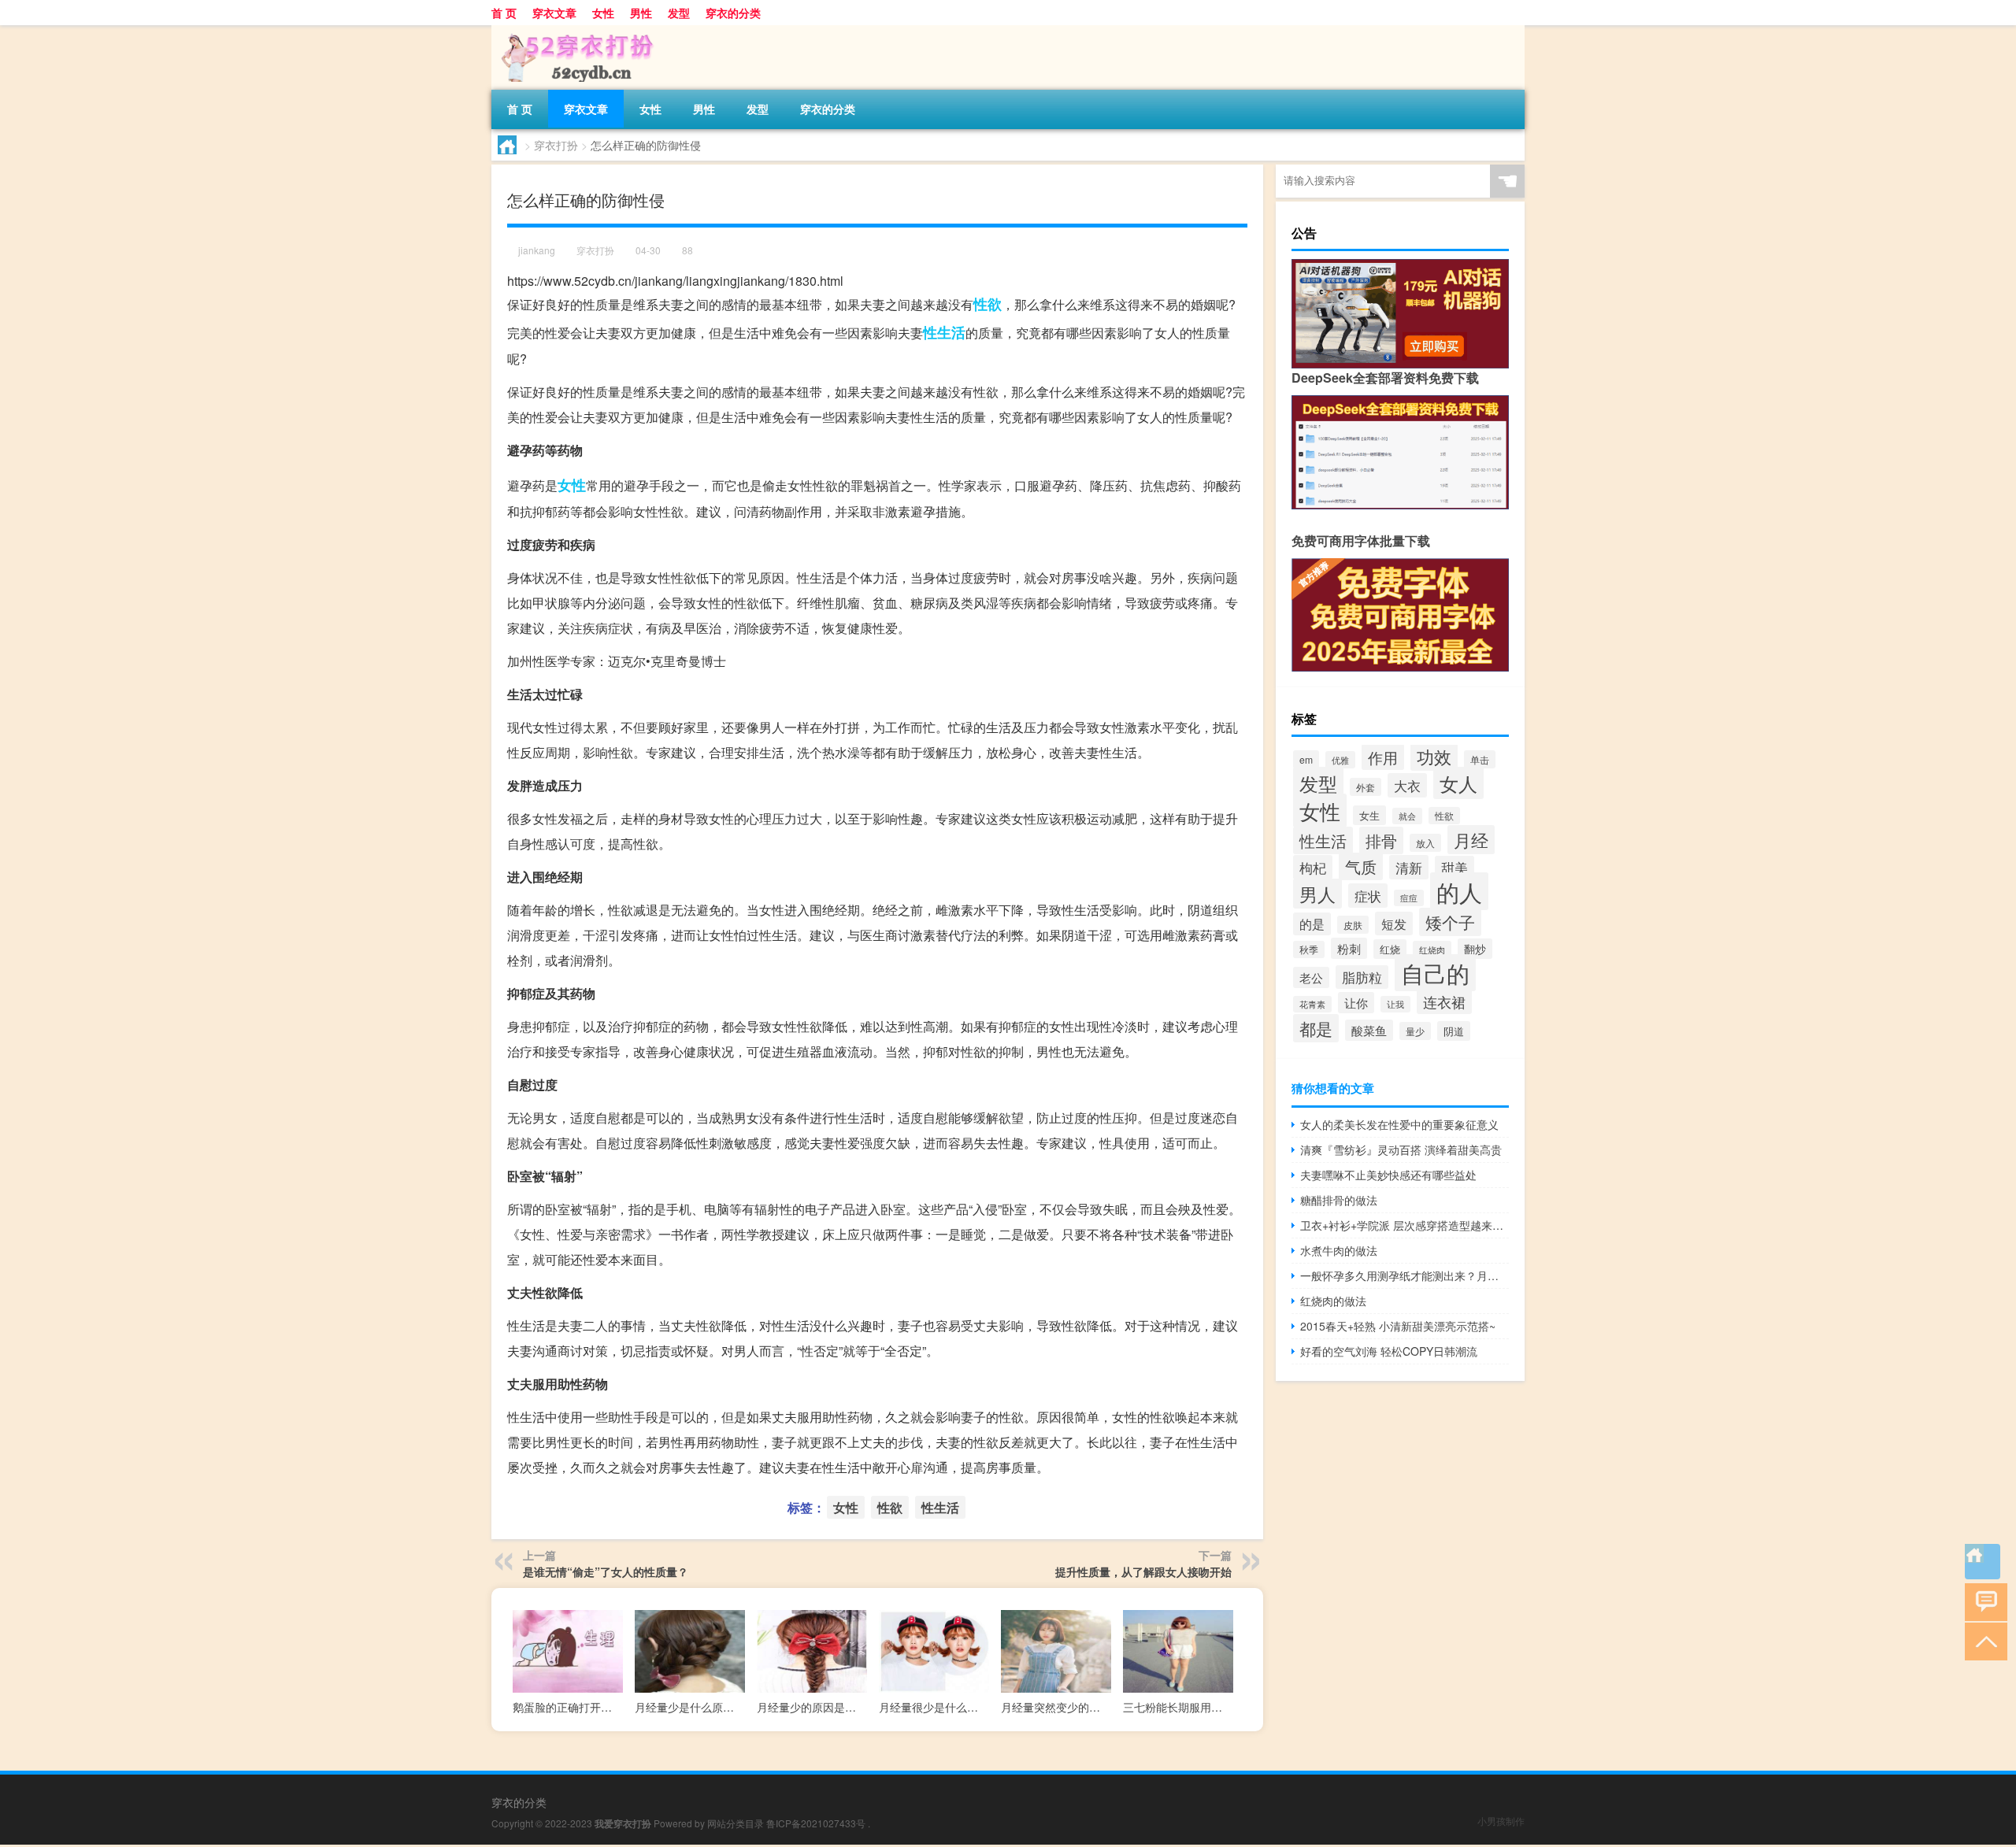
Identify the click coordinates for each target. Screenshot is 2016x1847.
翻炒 (1475, 949)
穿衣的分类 (733, 13)
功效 (1434, 756)
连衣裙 (1444, 1001)
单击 (1480, 759)
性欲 (988, 304)
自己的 (1435, 973)
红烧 (1390, 949)
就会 (1407, 816)
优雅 (1340, 760)
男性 (641, 13)
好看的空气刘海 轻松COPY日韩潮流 (1389, 1351)
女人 (1458, 783)
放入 (1425, 843)
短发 (1394, 923)
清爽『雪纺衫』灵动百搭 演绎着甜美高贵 (1401, 1149)
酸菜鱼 (1369, 1030)
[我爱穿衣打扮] (574, 31)
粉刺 (1349, 948)
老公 (1311, 977)
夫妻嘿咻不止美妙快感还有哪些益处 (1388, 1175)
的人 (1459, 891)
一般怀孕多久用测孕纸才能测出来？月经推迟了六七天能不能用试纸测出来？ (1405, 1275)
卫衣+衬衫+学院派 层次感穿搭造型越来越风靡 (1405, 1225)
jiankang (537, 250)
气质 (1361, 866)
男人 (1317, 894)
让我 (1395, 1004)
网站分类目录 (736, 1823)
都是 (1316, 1028)
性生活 (944, 332)
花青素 (1312, 1004)
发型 (679, 13)
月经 (1471, 840)
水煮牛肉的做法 (1339, 1250)
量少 (1415, 1031)
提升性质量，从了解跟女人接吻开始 (1143, 1571)
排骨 (1381, 840)
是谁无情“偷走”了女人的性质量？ (606, 1571)
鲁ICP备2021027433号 (816, 1823)
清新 (1409, 867)
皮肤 (1353, 925)
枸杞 (1313, 867)
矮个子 (1450, 922)
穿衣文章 (554, 13)
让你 (1356, 1003)
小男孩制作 (1501, 1821)
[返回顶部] (1983, 1640)
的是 (1312, 924)
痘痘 (1409, 898)
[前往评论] (1983, 1601)
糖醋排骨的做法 (1339, 1200)
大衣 (1407, 785)
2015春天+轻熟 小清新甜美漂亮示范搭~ (1398, 1326)
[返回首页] (1983, 1562)
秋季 (1309, 949)
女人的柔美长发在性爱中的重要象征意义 (1399, 1124)
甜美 (1455, 868)
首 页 (504, 13)
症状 (1368, 896)
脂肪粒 (1362, 977)
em (1306, 759)
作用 (1383, 757)
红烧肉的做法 (1333, 1301)
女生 (1369, 815)
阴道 (1454, 1031)
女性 (603, 13)
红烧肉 (1432, 949)
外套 (1366, 787)
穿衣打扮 (556, 145)
